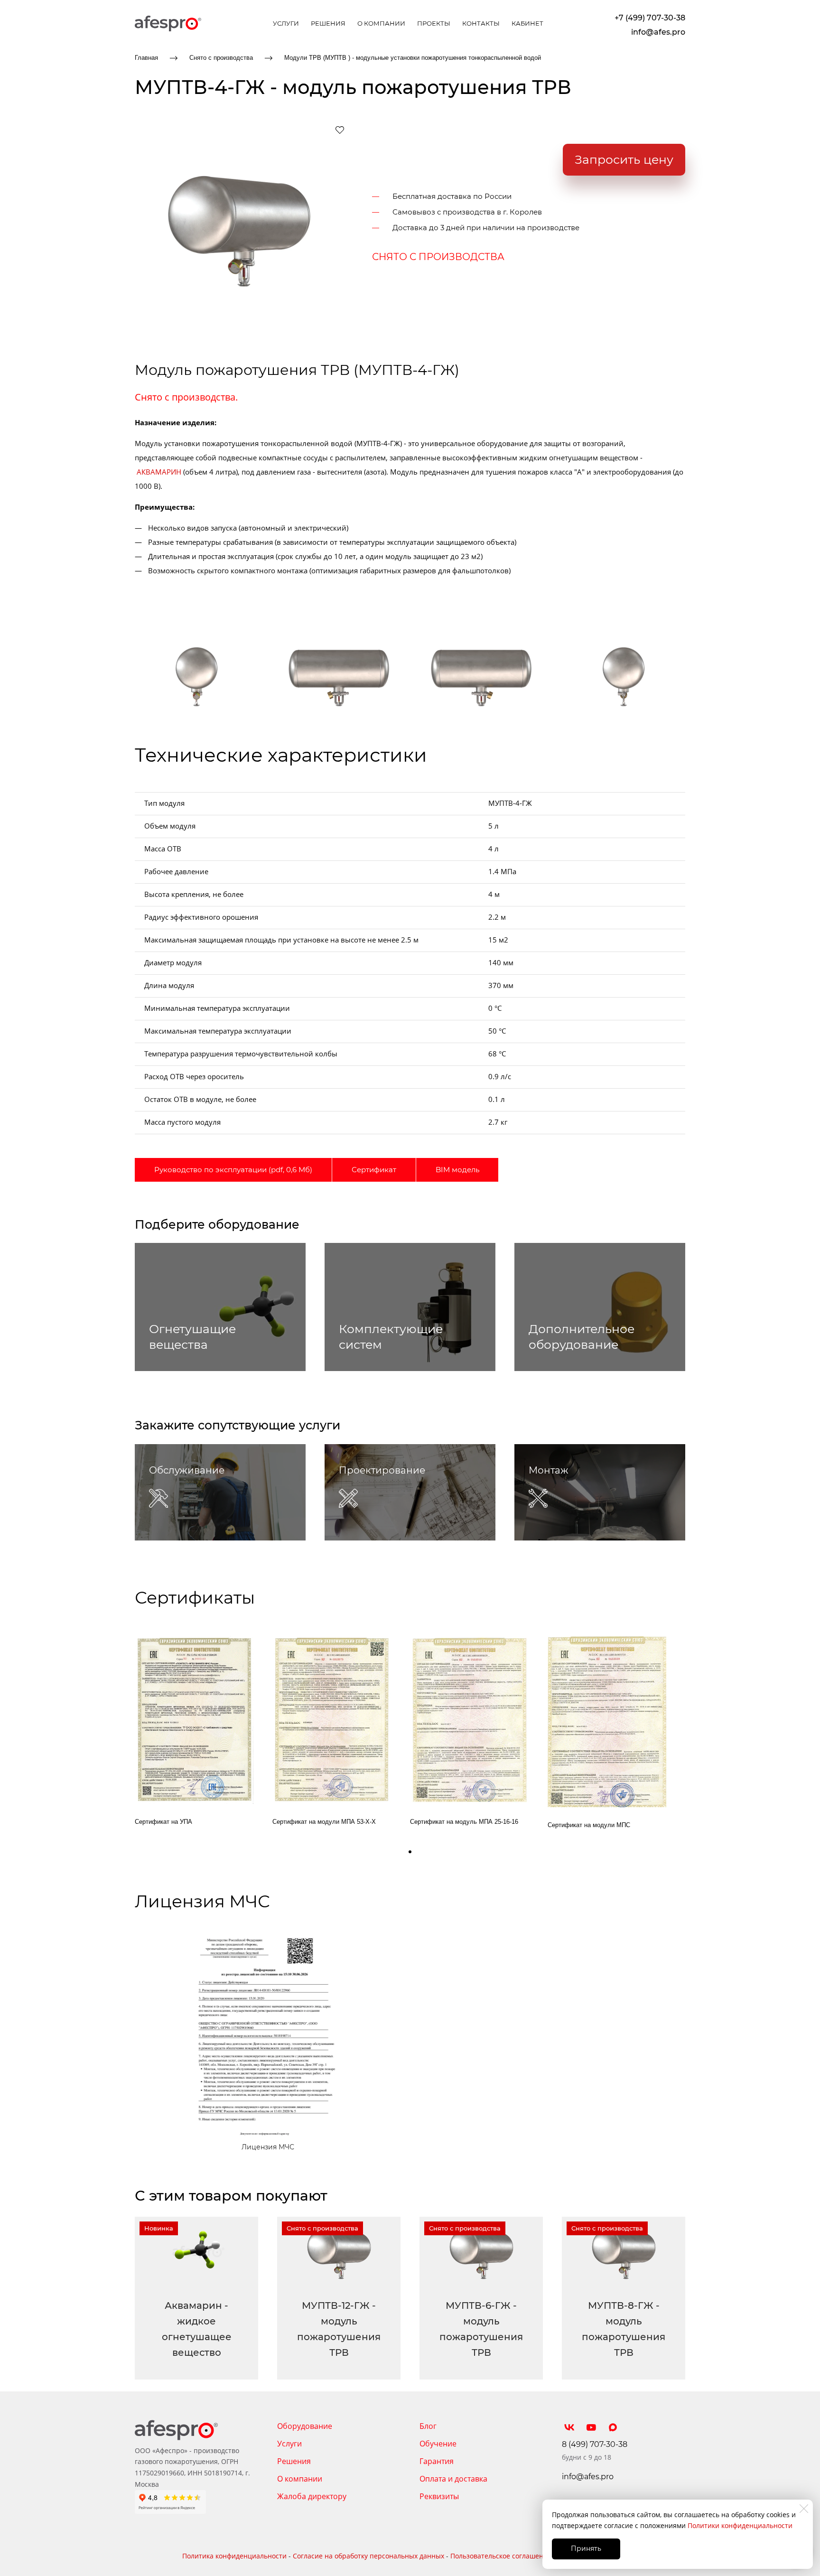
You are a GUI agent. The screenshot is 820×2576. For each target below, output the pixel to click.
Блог (428, 2426)
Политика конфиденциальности (234, 2556)
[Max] (613, 2427)
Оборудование (305, 2426)
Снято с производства (221, 58)
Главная (146, 58)
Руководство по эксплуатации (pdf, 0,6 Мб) (233, 1170)
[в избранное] (340, 130)
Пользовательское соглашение (501, 2556)
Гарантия (437, 2461)
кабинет (527, 23)
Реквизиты (439, 2496)
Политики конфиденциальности (740, 2525)
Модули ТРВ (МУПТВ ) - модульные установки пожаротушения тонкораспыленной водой (413, 58)
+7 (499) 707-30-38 (650, 18)
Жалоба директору (312, 2496)
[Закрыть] (804, 2509)
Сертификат (374, 1170)
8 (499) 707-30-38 (595, 2444)
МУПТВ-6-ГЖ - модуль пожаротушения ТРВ (481, 2329)
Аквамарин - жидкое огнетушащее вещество (197, 2329)
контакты (481, 23)
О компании (300, 2479)
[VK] (569, 2427)
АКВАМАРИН (159, 472)
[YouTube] (591, 2427)
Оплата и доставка (453, 2479)
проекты (434, 23)
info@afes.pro (658, 32)
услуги (286, 23)
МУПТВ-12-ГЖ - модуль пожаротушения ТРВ (339, 2329)
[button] (410, 1852)
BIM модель (457, 1170)
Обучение (438, 2444)
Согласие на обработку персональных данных (368, 2556)
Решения (294, 2461)
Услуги (289, 2444)
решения (328, 23)
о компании (381, 23)
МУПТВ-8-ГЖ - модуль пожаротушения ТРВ (624, 2329)
